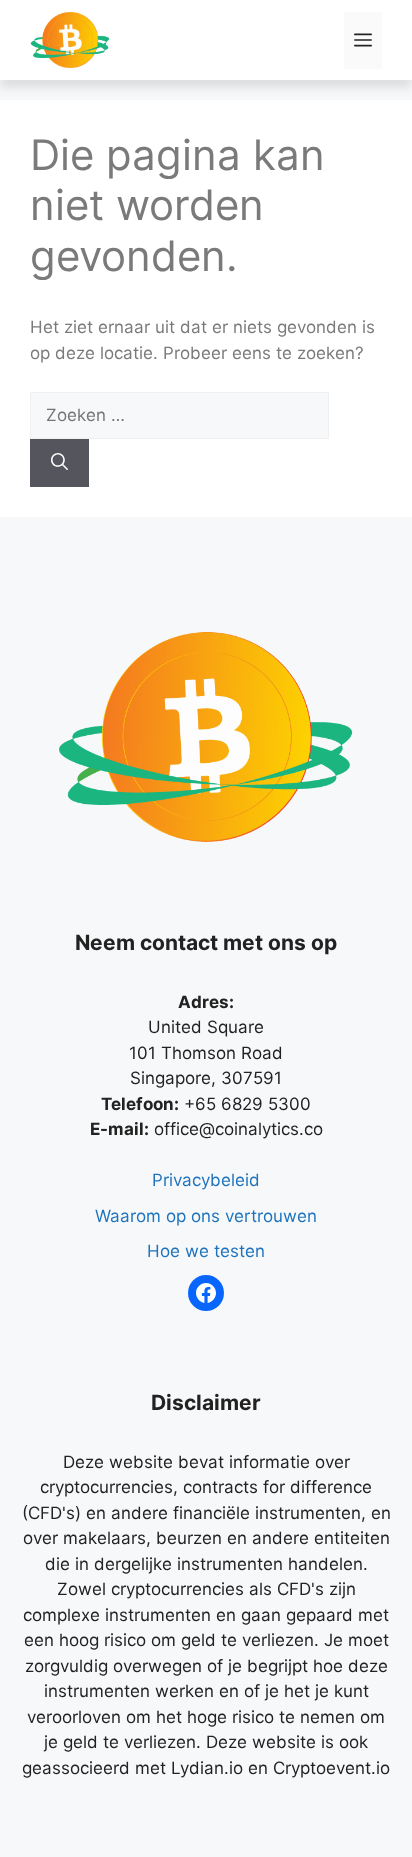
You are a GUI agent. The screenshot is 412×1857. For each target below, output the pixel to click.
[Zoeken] (59, 463)
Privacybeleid (206, 1180)
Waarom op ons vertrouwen (206, 1216)
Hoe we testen (206, 1251)
